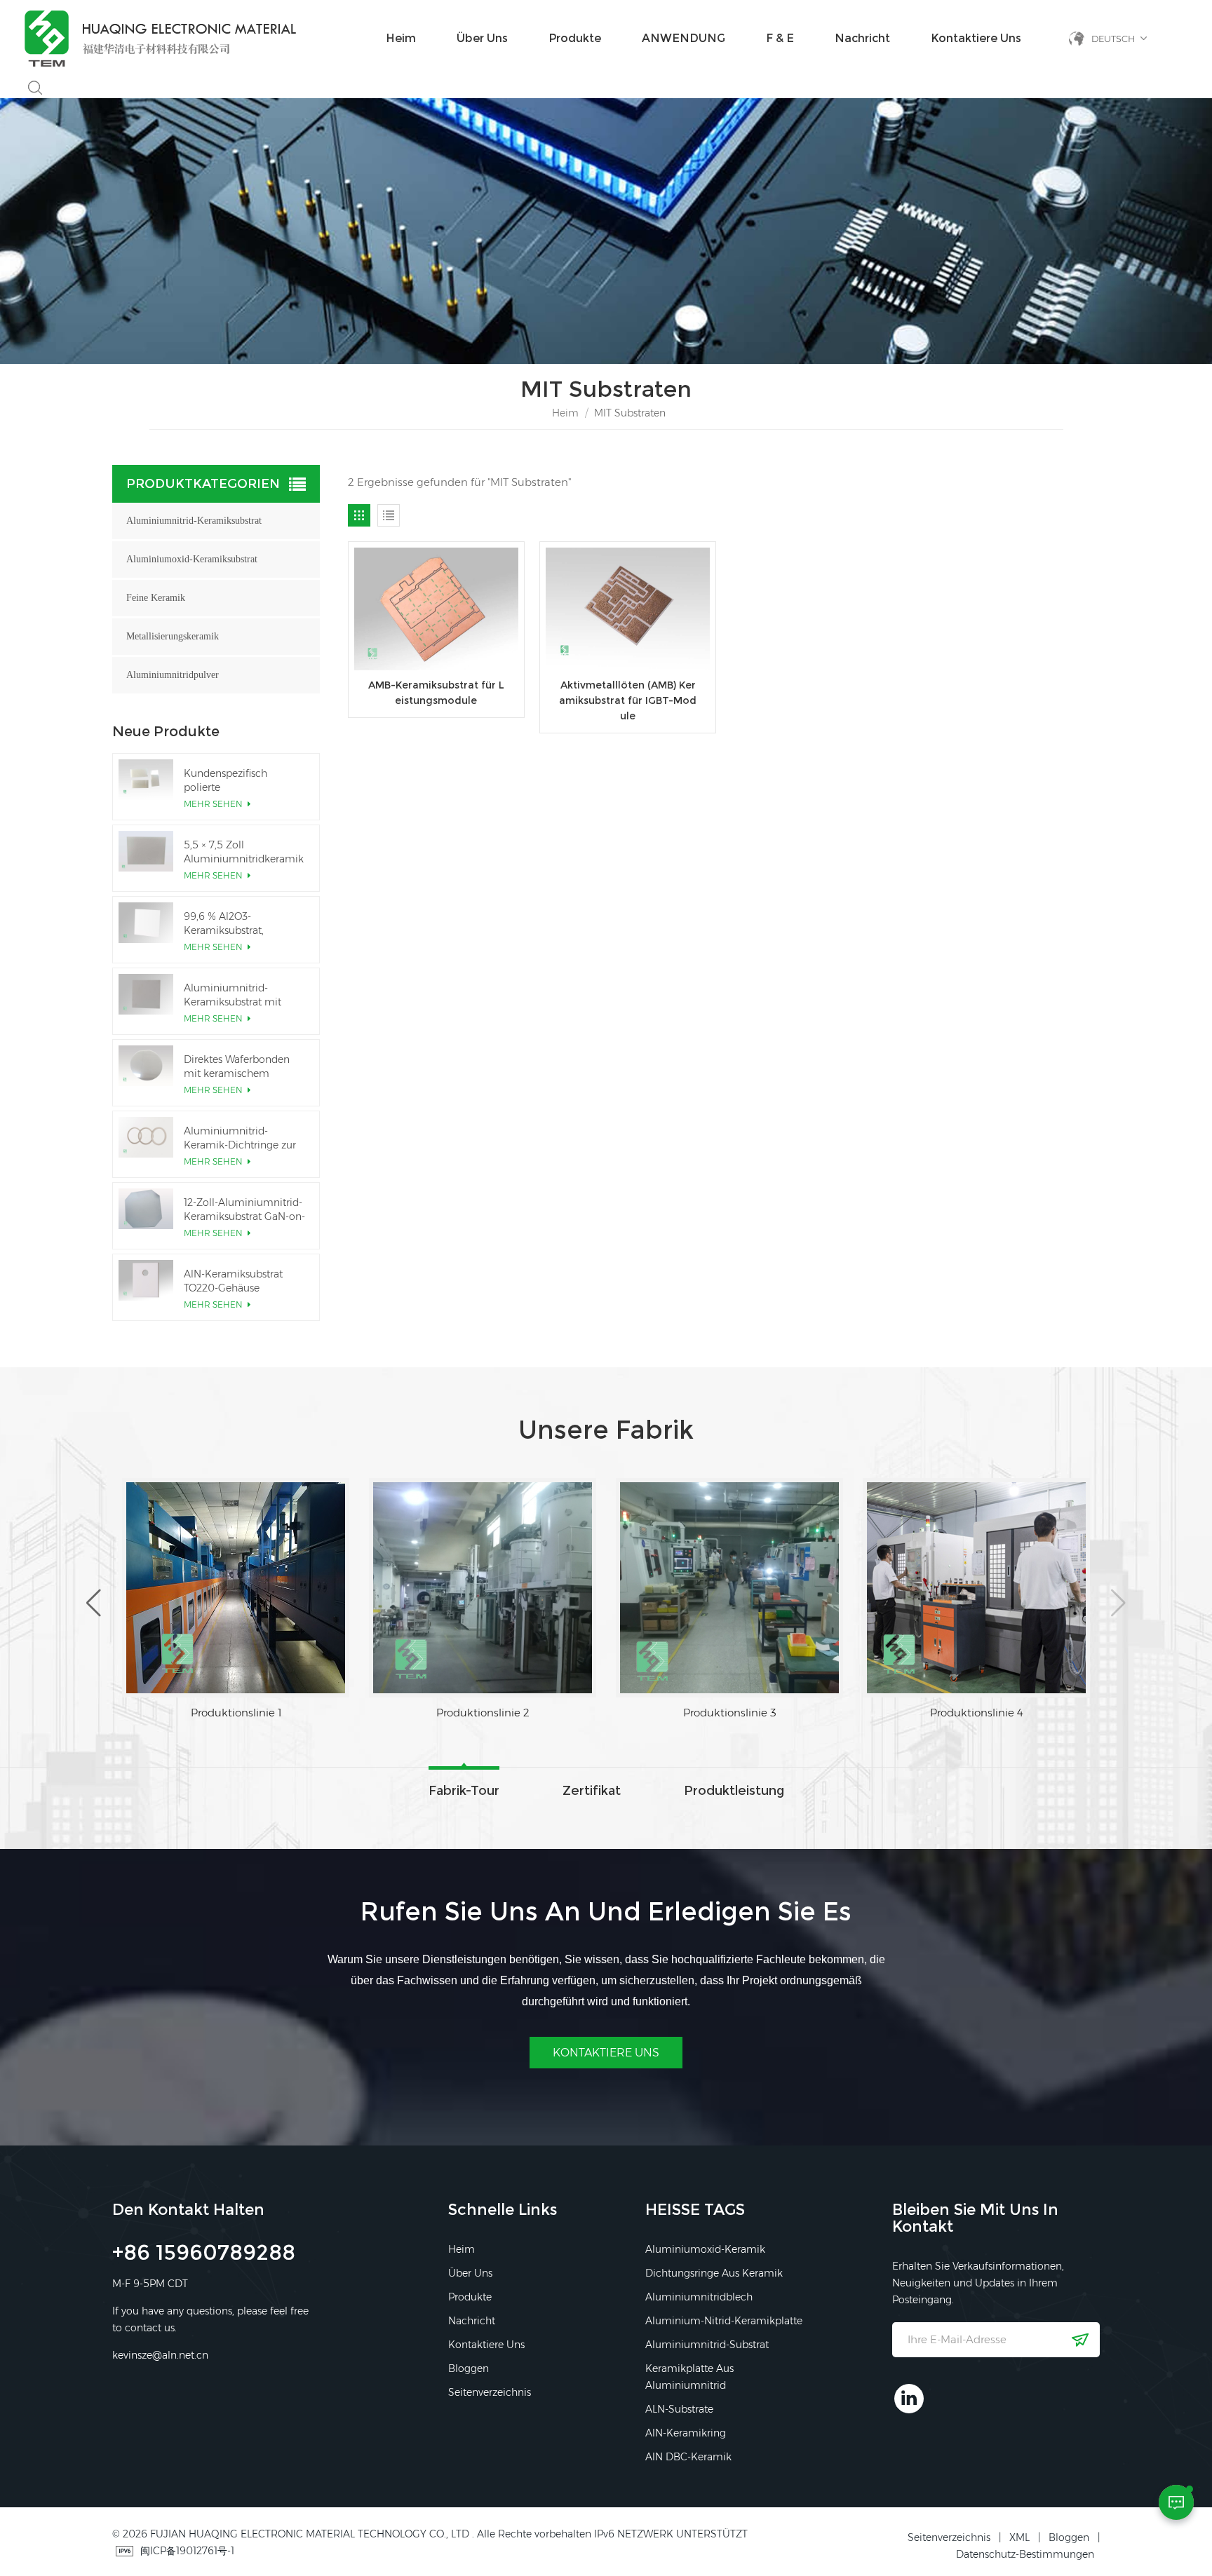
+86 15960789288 (204, 2255)
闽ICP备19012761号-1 (187, 2551)
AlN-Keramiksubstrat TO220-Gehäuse (233, 1281)
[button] (1118, 1603)
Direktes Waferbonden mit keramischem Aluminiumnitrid (237, 1067)
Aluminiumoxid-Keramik (705, 2249)
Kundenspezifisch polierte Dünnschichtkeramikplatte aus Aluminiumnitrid (245, 781)
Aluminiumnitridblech (699, 2297)
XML (1019, 2537)
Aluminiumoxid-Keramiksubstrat (192, 559)
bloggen (469, 2368)
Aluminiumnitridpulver (173, 675)
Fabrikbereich (187, 1713)
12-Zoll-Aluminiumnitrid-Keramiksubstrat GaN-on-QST (244, 1210)
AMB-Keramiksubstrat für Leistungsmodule (436, 693)
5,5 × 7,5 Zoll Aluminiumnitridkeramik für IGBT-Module (244, 852)
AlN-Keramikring (686, 2433)
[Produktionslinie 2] (680, 1588)
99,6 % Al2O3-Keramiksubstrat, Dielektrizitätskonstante (240, 924)
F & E (780, 38)
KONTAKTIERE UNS (606, 2053)
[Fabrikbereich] (187, 1588)
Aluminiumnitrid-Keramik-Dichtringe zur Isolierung (240, 1138)
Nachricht (862, 38)
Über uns (482, 38)
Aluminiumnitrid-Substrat (707, 2345)
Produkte (575, 38)
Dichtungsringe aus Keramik (714, 2273)
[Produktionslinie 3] (927, 1588)
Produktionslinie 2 (681, 1713)
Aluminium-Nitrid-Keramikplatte (724, 2321)
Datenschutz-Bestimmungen (1025, 2554)
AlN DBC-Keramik (688, 2457)
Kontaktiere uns (976, 38)
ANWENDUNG (684, 38)
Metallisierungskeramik (173, 636)
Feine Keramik (156, 598)
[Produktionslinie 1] (433, 1588)
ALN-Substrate (679, 2409)
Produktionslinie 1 (434, 1713)
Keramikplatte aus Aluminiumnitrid (689, 2377)
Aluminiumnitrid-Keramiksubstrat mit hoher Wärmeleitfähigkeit (244, 995)
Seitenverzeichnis (490, 2392)
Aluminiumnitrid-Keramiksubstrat (194, 521)
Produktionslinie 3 (928, 1713)
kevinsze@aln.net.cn (160, 2355)
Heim (401, 38)
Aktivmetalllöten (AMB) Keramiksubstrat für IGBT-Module (628, 700)
